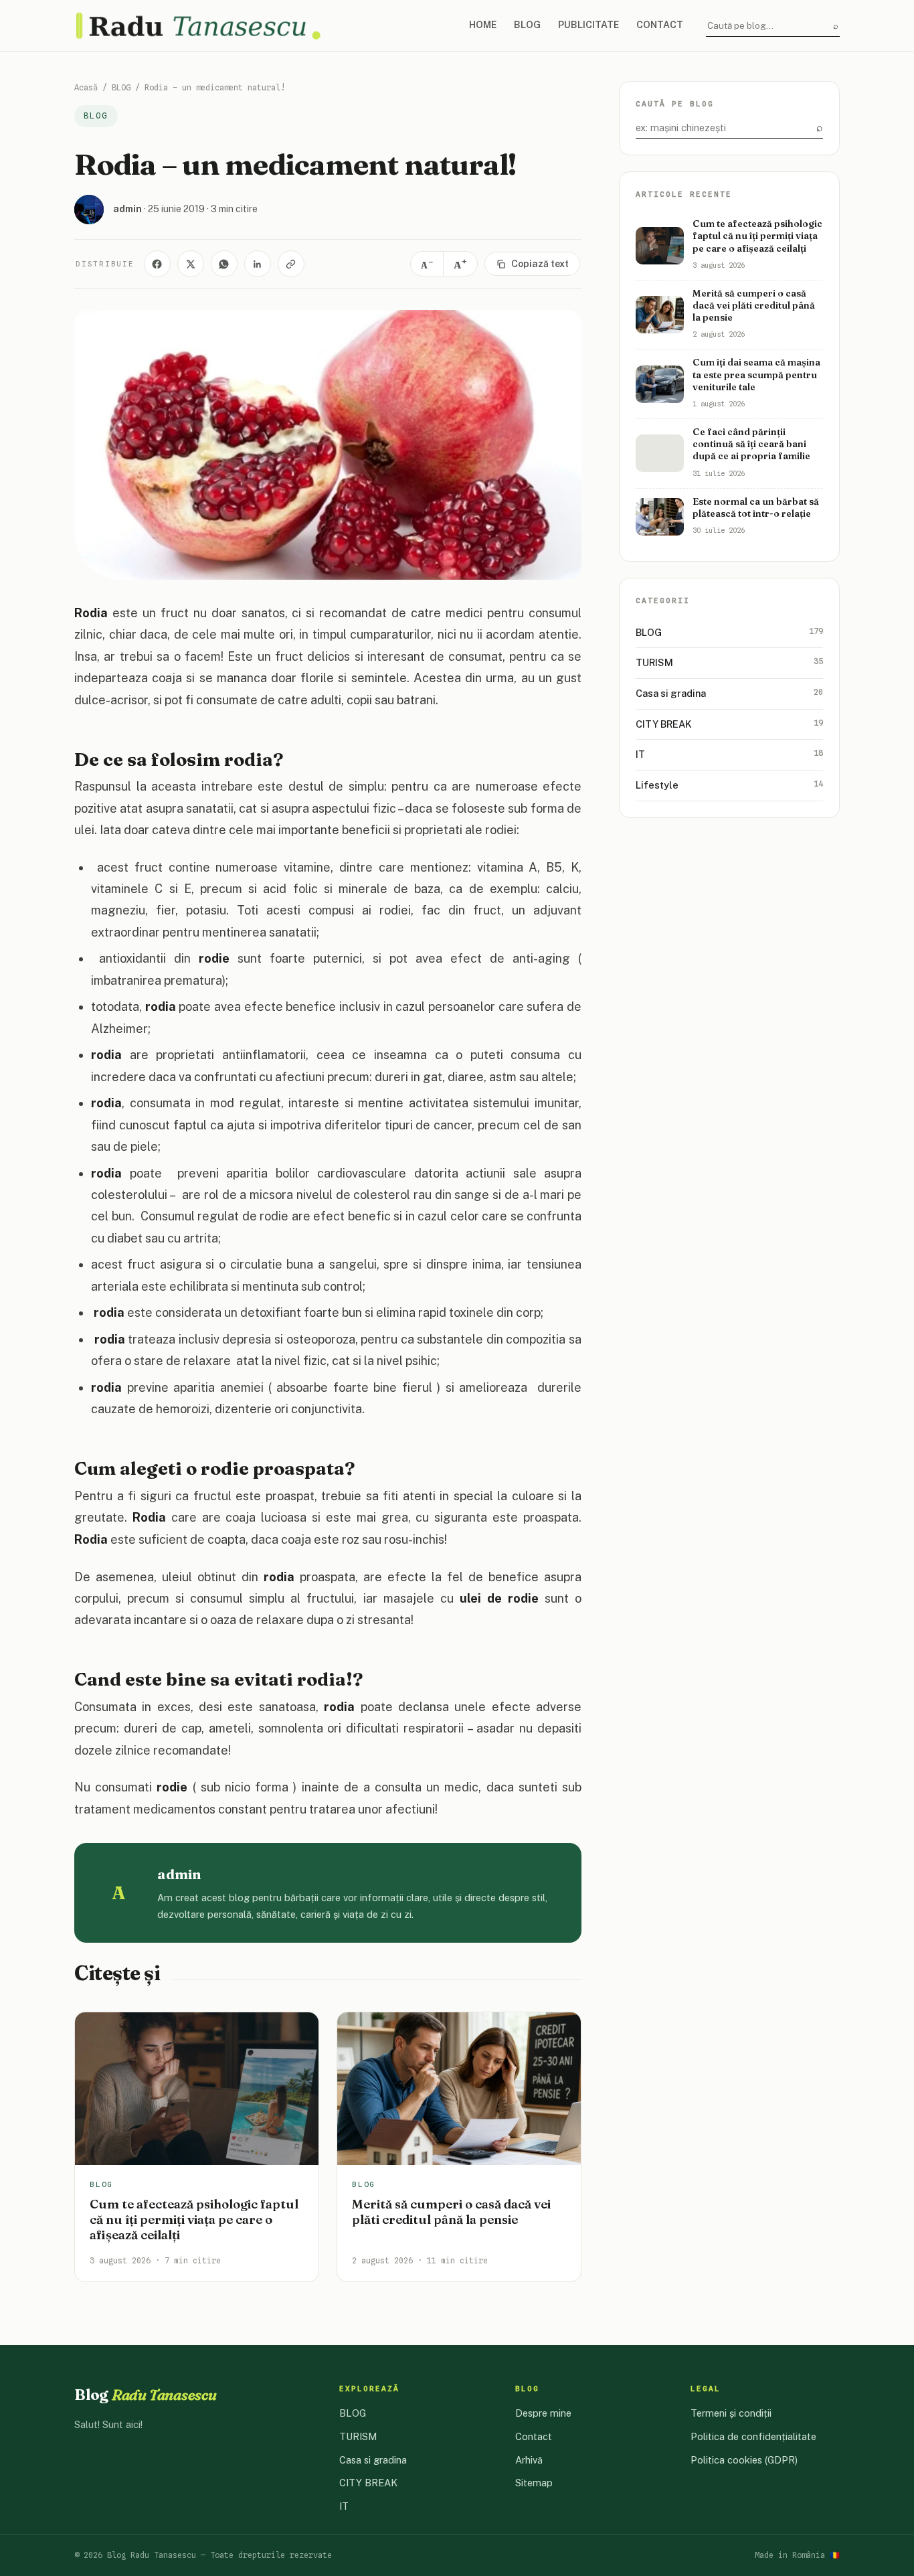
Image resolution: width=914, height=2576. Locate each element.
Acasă (86, 87)
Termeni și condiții (731, 2413)
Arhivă (529, 2460)
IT (729, 754)
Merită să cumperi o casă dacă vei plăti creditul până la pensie (451, 2212)
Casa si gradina (729, 693)
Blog (146, 2395)
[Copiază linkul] (291, 264)
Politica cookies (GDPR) (744, 2460)
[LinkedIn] (258, 264)
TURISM (729, 663)
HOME (483, 25)
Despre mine (543, 2413)
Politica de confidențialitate (753, 2436)
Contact (534, 2436)
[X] (191, 264)
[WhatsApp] (224, 264)
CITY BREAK (729, 724)
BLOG (527, 25)
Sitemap (534, 2483)
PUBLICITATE (588, 25)
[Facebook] (157, 264)
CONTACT (660, 25)
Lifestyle (729, 785)
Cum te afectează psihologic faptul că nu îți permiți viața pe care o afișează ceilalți (194, 2220)
